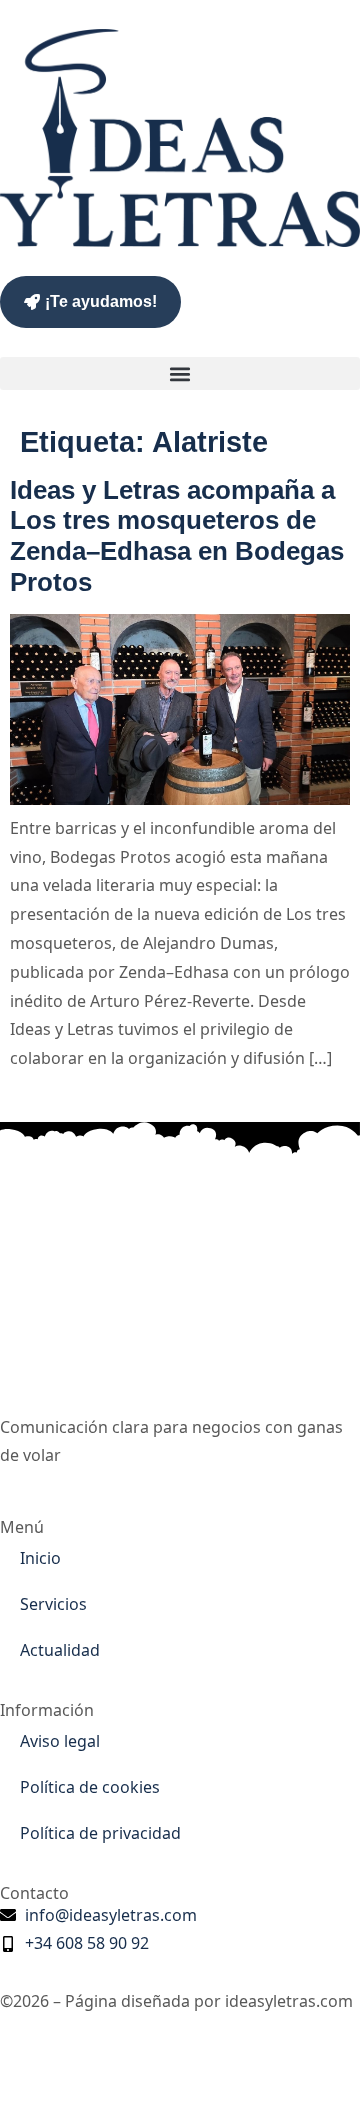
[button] (180, 373)
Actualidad (60, 1650)
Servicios (53, 1604)
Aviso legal (60, 1741)
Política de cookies (90, 1787)
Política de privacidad (100, 1833)
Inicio (40, 1558)
